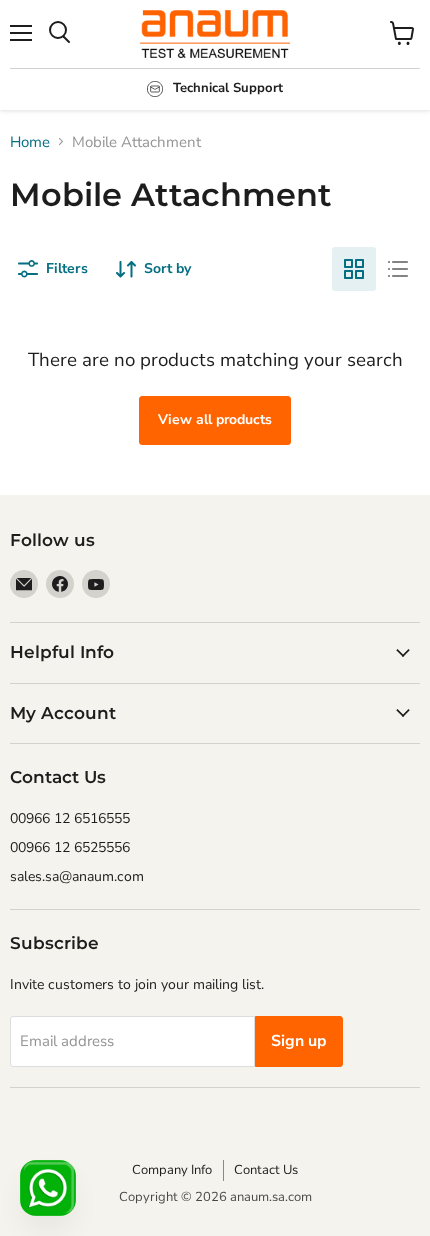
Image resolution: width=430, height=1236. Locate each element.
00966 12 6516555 (70, 818)
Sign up (299, 1041)
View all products (215, 419)
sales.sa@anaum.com (77, 876)
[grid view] (354, 269)
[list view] (398, 269)
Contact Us (266, 1170)
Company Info (172, 1170)
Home (30, 142)
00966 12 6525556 (70, 847)
